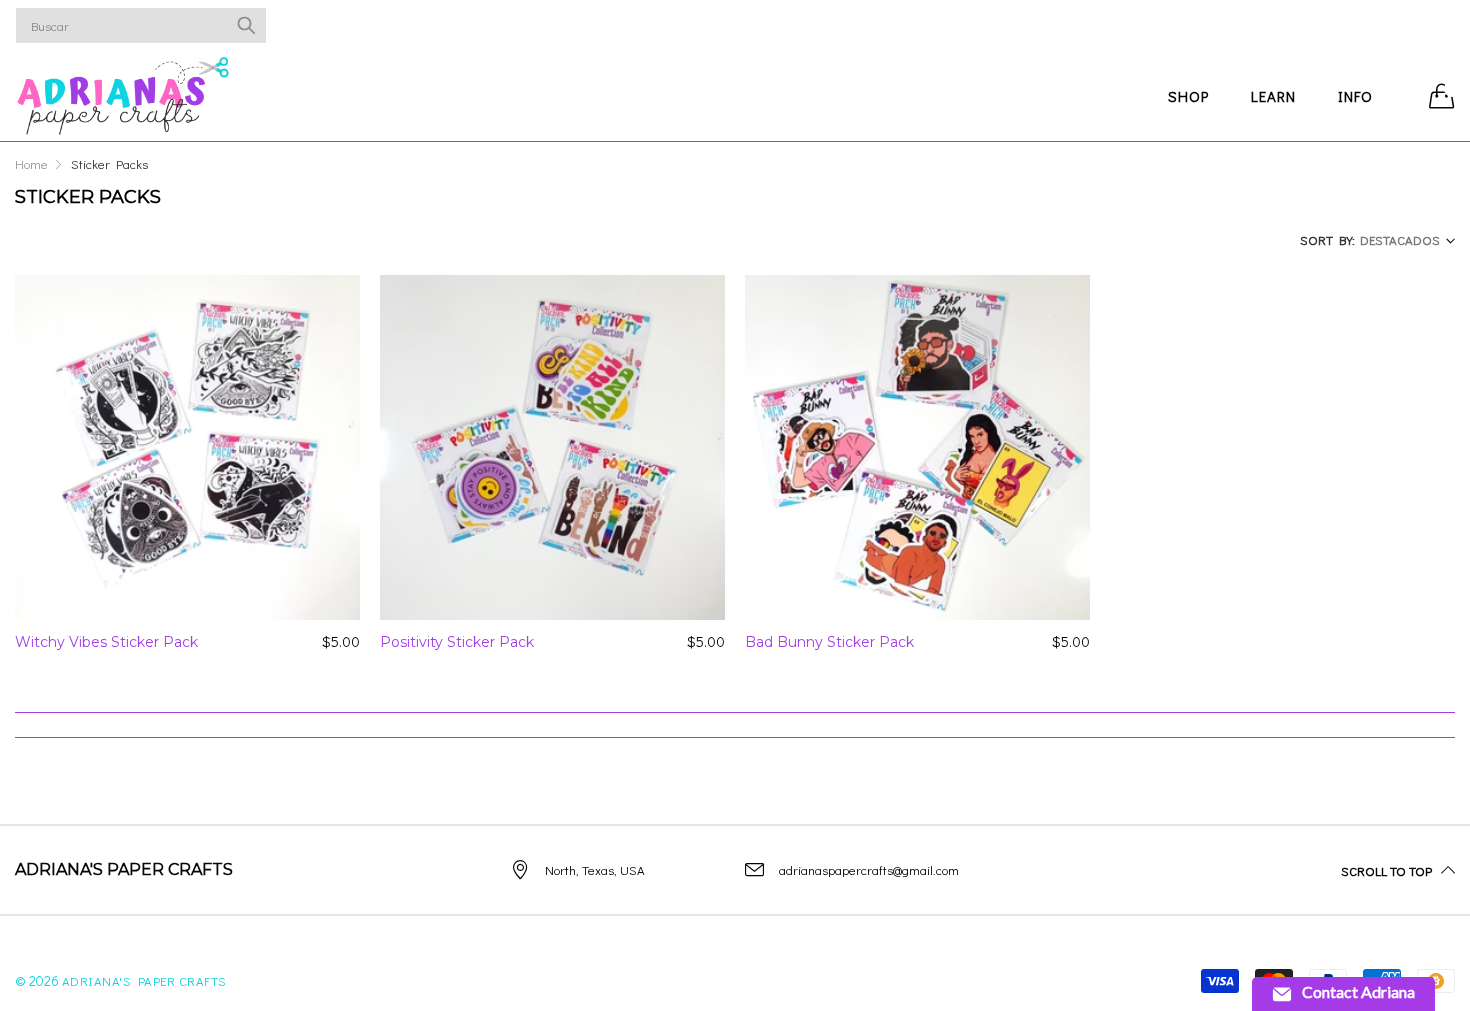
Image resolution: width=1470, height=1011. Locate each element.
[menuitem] (1188, 95)
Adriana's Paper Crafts (144, 980)
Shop (1188, 96)
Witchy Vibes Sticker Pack (106, 642)
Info (1355, 96)
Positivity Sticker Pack (457, 642)
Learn (1273, 96)
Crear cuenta (1376, 25)
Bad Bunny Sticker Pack (829, 642)
